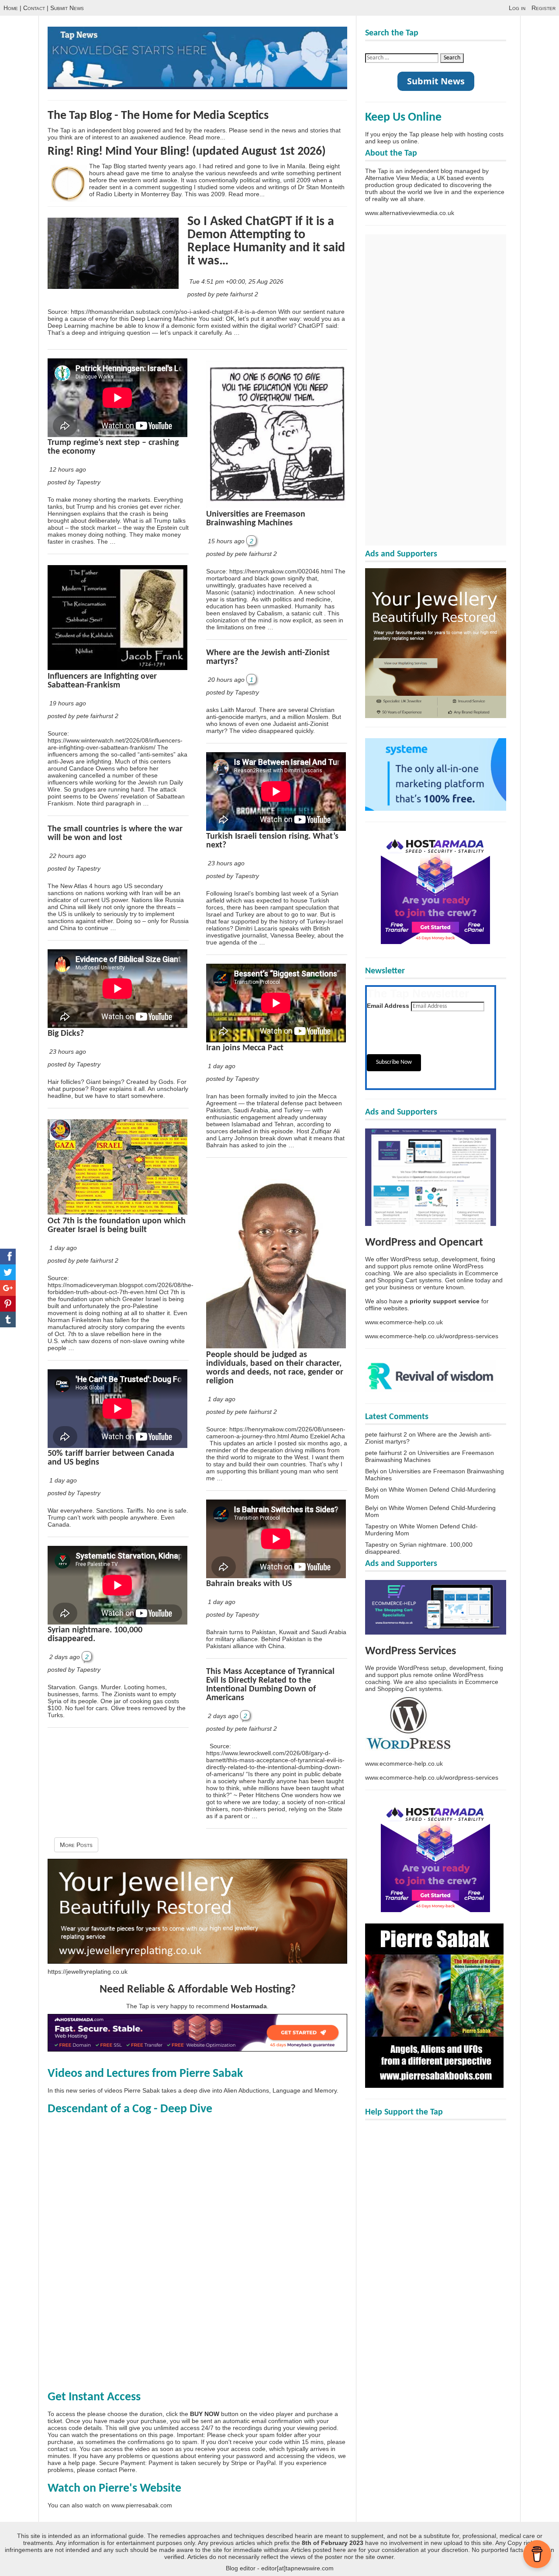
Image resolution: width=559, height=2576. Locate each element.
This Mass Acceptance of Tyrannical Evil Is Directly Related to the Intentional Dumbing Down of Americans (270, 1685)
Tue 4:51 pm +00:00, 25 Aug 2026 (237, 281)
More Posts (76, 1845)
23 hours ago (68, 1052)
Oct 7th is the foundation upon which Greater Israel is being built (117, 1226)
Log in (517, 8)
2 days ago (65, 1657)
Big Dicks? (66, 1034)
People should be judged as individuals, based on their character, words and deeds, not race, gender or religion (275, 1368)
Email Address (388, 1006)
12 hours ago (68, 469)
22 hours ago (68, 856)
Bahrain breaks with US (249, 1584)
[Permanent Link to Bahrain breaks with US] (276, 1576)
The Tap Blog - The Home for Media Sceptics (158, 116)
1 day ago (63, 1248)
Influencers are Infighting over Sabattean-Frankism (102, 681)
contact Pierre (116, 2470)
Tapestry (377, 1526)
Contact (34, 8)
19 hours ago (68, 703)
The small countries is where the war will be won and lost (115, 833)
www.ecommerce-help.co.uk (404, 1322)
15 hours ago (226, 541)
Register (543, 8)
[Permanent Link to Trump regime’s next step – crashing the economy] (117, 435)
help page (82, 2463)
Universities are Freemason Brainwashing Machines (256, 519)
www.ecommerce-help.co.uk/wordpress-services (432, 1336)
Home (11, 8)
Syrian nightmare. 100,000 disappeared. (95, 1635)
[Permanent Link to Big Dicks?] (117, 1026)
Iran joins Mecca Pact (245, 1048)
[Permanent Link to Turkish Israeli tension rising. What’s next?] (276, 829)
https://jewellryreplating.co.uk (88, 1972)
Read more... (207, 137)
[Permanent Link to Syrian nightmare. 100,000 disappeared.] (117, 1622)
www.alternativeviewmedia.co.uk (410, 213)
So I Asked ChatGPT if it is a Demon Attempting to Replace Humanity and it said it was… (266, 241)
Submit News (67, 8)
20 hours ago (226, 680)
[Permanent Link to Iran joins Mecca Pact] (276, 1040)
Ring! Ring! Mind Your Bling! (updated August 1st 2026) (187, 152)
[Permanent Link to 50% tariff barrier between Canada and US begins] (117, 1446)
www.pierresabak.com (142, 2505)
